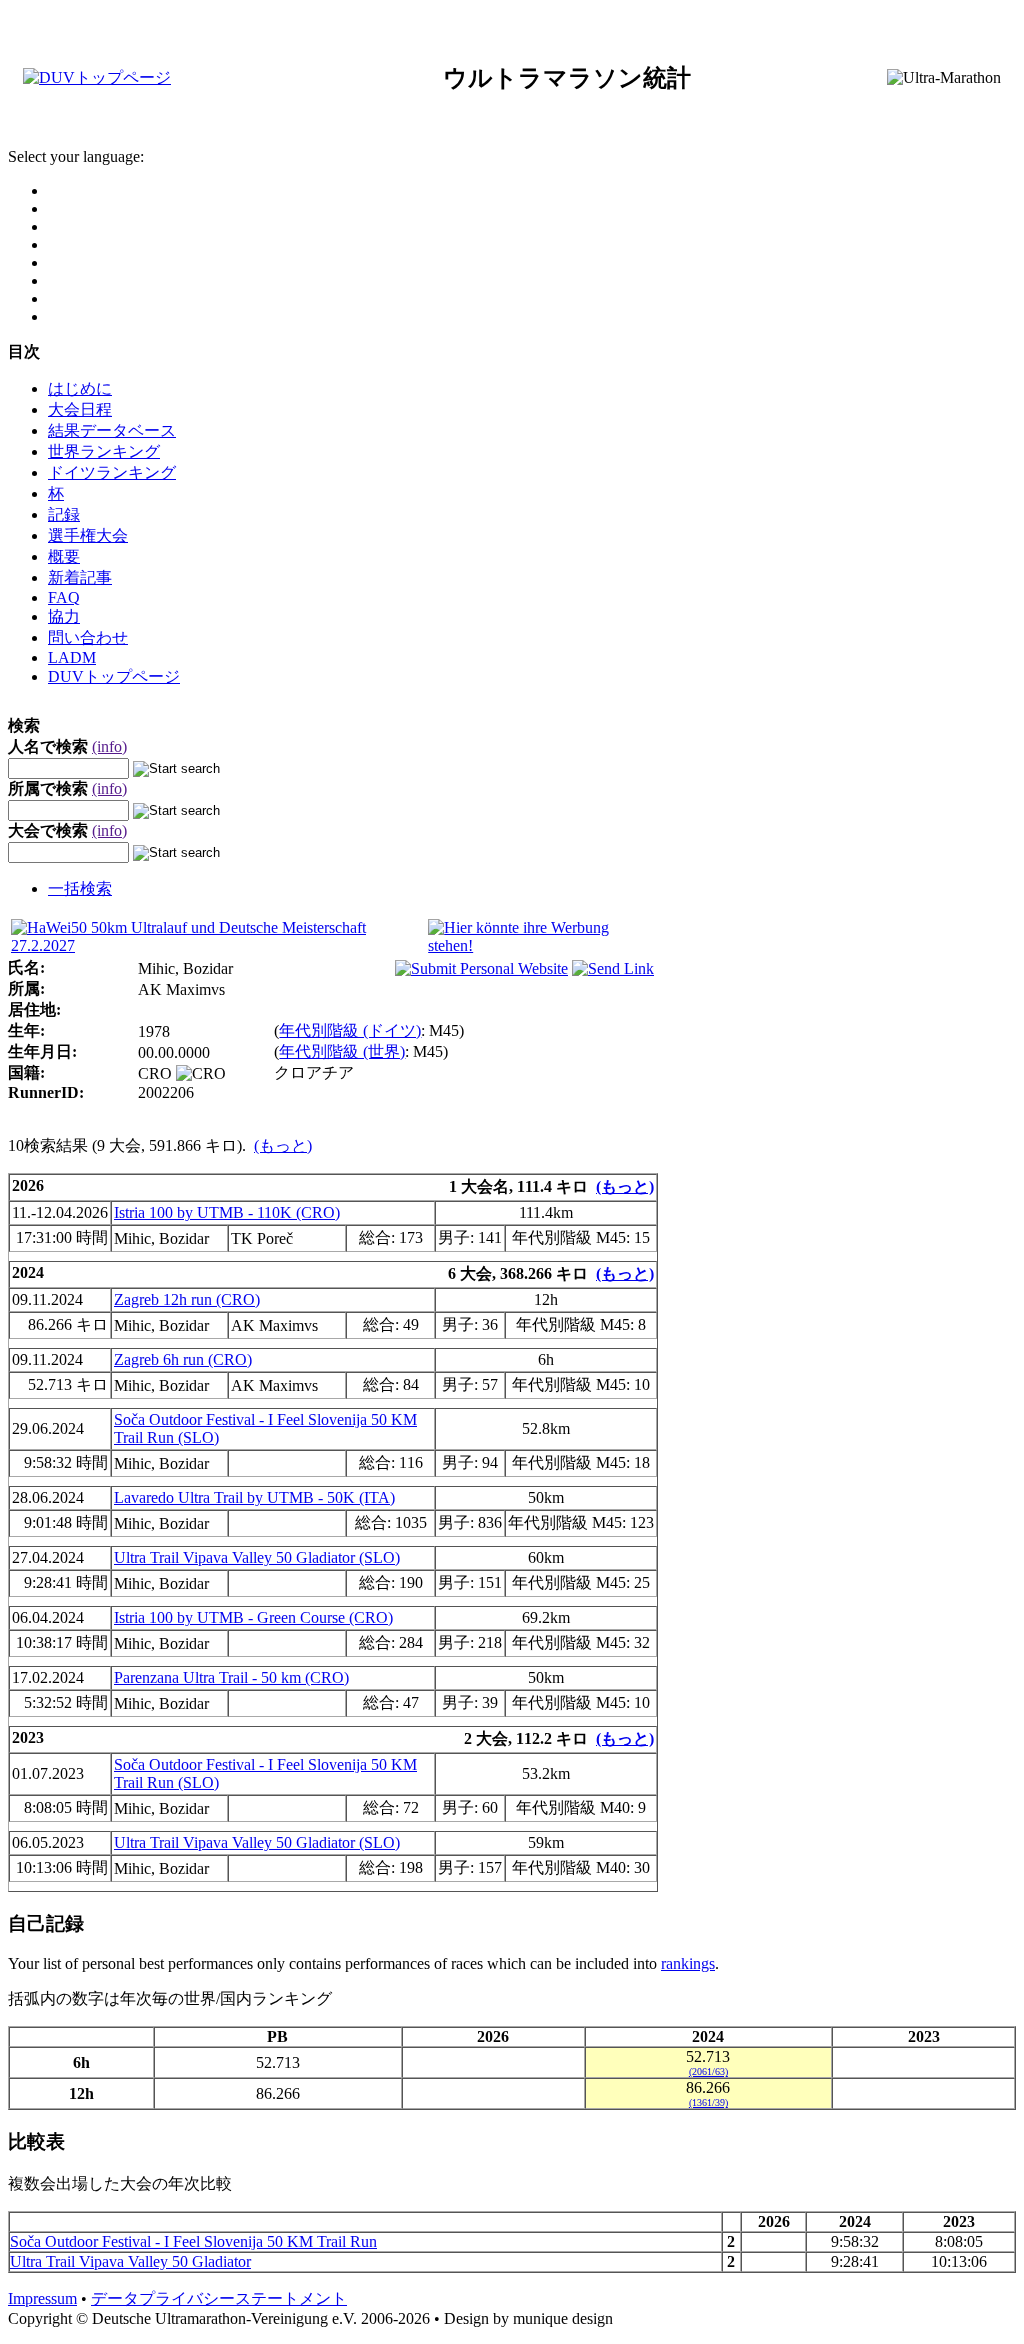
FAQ (64, 597)
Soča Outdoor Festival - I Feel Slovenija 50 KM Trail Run (193, 2241)
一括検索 (80, 888)
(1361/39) (708, 2102)
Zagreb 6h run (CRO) (183, 1359)
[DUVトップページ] (97, 77)
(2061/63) (708, 2071)
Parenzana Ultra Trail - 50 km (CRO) (231, 1677)
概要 (64, 556)
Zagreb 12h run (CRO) (187, 1299)
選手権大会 (88, 535)
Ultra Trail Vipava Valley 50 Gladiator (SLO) (257, 1557)
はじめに (80, 388)
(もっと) (283, 1145)
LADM (72, 657)
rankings (688, 1963)
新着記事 (80, 577)
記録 (64, 514)
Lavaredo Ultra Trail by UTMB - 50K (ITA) (254, 1497)
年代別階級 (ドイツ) (350, 1030)
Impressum (42, 2298)
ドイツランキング (112, 472)
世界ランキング (104, 451)
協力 (64, 616)
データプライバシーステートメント (219, 2298)
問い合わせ (88, 637)
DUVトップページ (114, 676)
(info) (109, 746)
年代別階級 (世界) (342, 1051)
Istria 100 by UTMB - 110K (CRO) (227, 1212)
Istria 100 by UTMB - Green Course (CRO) (253, 1617)
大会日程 (80, 409)
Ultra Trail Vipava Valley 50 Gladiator (130, 2261)
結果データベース (112, 430)
